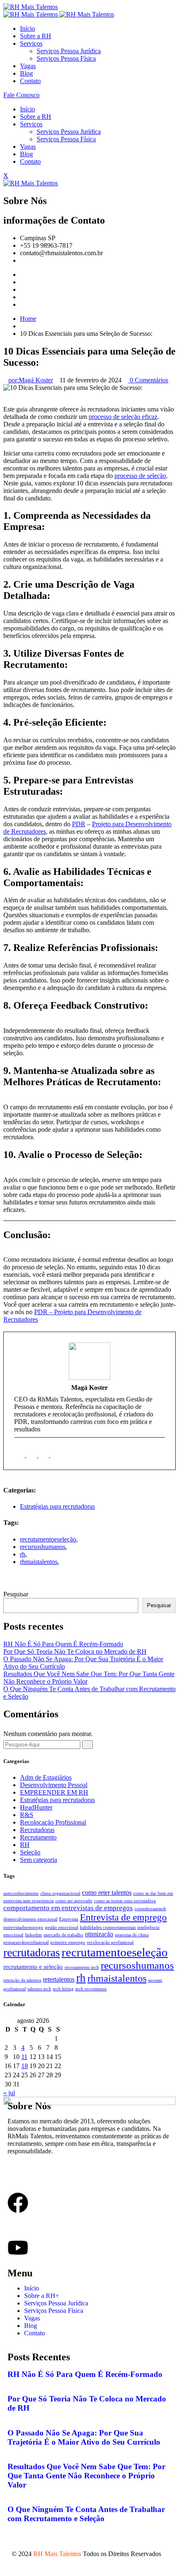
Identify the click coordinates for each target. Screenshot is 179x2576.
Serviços (31, 43)
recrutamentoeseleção (48, 1539)
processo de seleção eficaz (123, 417)
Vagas (28, 66)
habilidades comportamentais (108, 1927)
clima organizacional (60, 1893)
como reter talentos (107, 1893)
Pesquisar (16, 1594)
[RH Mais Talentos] (31, 7)
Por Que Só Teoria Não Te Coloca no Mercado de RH (75, 1651)
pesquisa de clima (132, 1935)
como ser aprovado (74, 1901)
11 (24, 2057)
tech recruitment (91, 1989)
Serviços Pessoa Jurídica (69, 51)
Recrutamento (38, 1837)
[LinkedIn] (32, 1455)
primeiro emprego (68, 1942)
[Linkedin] (22, 297)
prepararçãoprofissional (26, 1942)
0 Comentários (148, 380)
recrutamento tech (82, 1967)
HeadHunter (36, 1807)
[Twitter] (22, 282)
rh (23, 1554)
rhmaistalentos (39, 1562)
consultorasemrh (150, 1909)
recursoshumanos (43, 1547)
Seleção (30, 1852)
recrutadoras (32, 1952)
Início (27, 28)
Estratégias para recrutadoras (57, 1506)
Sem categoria (39, 1860)
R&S (27, 1815)
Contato (30, 81)
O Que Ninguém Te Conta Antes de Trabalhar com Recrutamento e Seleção (86, 2514)
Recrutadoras (37, 1830)
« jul (9, 2093)
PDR (79, 824)
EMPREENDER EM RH (54, 1792)
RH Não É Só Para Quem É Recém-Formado (63, 1644)
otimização (99, 1934)
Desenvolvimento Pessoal (54, 1785)
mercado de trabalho (63, 1935)
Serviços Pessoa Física (66, 58)
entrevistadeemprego (23, 1927)
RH (25, 1845)
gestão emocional (62, 1927)
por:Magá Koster (31, 380)
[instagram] (56, 1455)
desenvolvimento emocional (30, 1919)
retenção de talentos (22, 1980)
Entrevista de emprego (123, 1917)
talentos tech (39, 1989)
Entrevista (69, 1919)
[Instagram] (22, 289)
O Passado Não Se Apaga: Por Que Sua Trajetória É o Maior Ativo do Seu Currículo (84, 2437)
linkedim (34, 1935)
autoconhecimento (21, 1893)
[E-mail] (20, 1455)
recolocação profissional (110, 1942)
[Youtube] (22, 304)
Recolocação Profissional (53, 1822)
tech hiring (63, 1989)
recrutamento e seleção (33, 1967)
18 (25, 2066)
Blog (26, 73)
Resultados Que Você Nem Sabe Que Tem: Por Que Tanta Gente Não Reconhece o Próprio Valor (86, 2476)
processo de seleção (140, 476)
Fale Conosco (21, 95)
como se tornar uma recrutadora (125, 1901)
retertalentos (59, 1979)
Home (28, 319)
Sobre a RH (36, 36)
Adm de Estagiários (46, 1777)
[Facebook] (22, 275)
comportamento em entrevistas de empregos (68, 1908)
